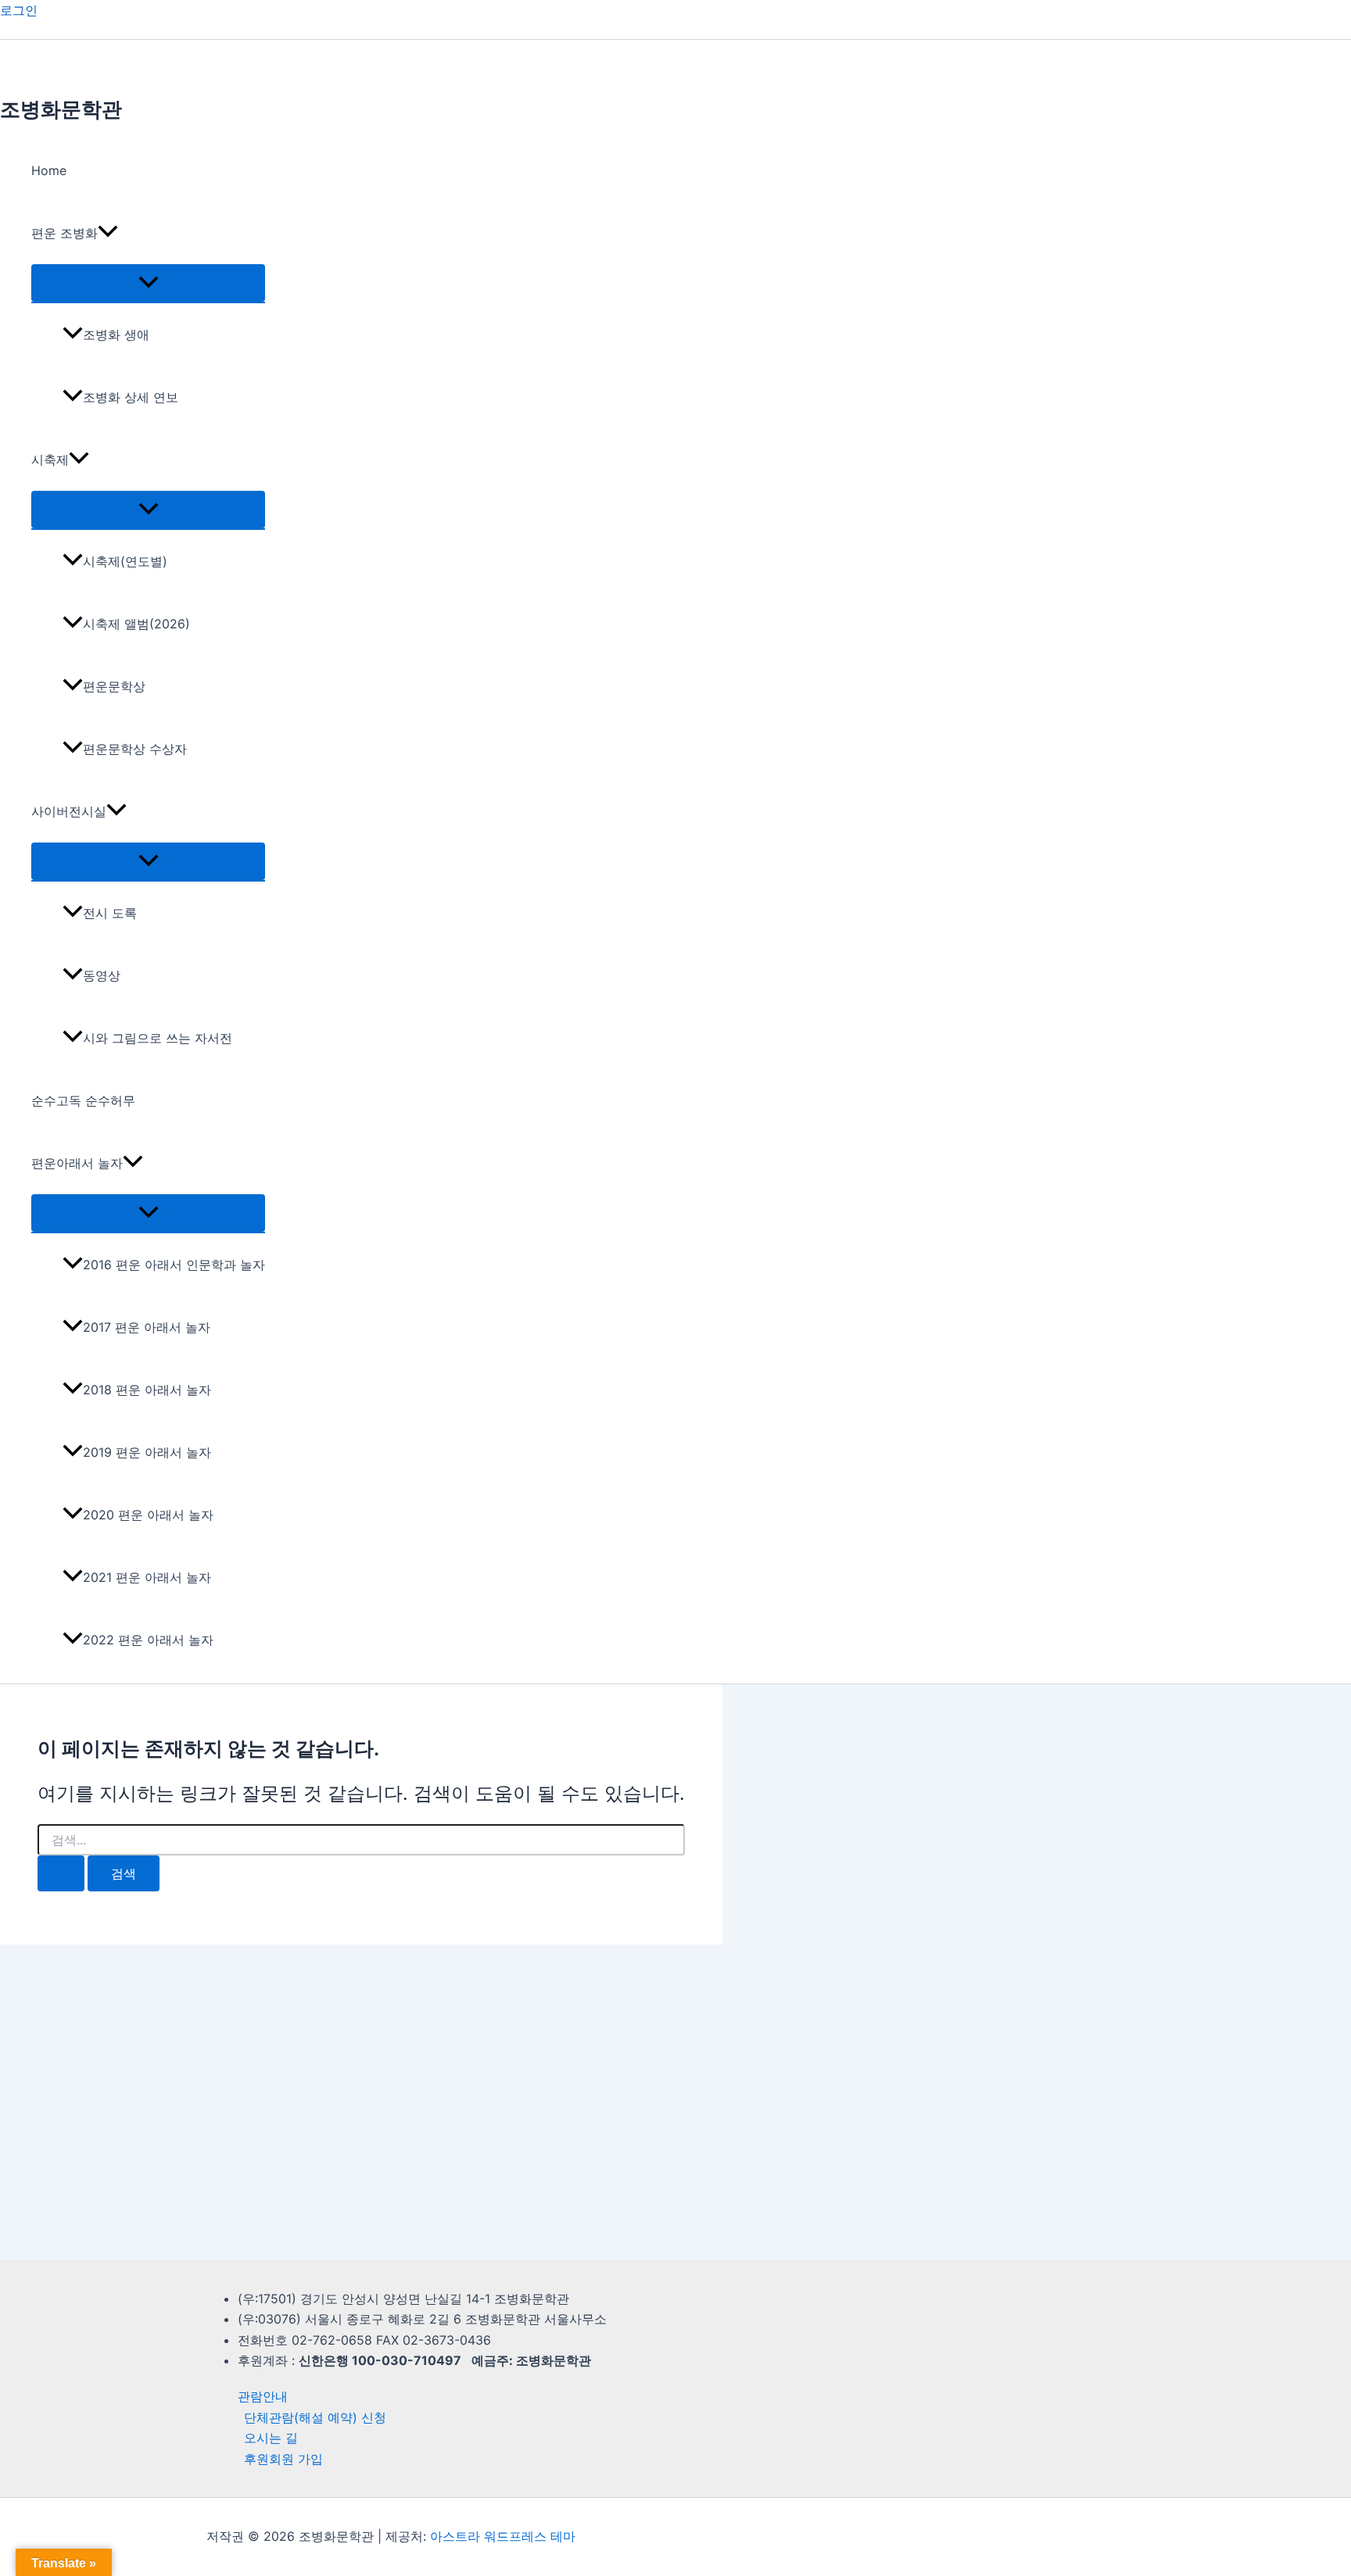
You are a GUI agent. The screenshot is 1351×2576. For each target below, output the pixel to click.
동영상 (102, 975)
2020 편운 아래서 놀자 (148, 1515)
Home (49, 170)
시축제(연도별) (125, 561)
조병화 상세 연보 (131, 397)
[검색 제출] (61, 1873)
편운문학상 (114, 686)
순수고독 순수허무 (83, 1100)
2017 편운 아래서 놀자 (147, 1327)
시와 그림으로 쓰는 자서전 (158, 1038)
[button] (108, 233)
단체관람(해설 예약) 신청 (315, 2417)
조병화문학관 (61, 109)
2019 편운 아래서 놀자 (147, 1452)
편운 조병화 (65, 233)
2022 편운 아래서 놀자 (148, 1640)
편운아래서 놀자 (77, 1163)
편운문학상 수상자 (135, 749)
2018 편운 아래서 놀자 (147, 1390)
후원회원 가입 (283, 2459)
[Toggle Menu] (148, 283)
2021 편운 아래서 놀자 (147, 1577)
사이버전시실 (69, 811)
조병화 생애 (116, 335)
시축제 (50, 460)
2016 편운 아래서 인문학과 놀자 (174, 1265)
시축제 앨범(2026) (136, 624)
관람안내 (263, 2396)
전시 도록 (110, 913)
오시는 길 (271, 2438)
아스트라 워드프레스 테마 (503, 2536)
